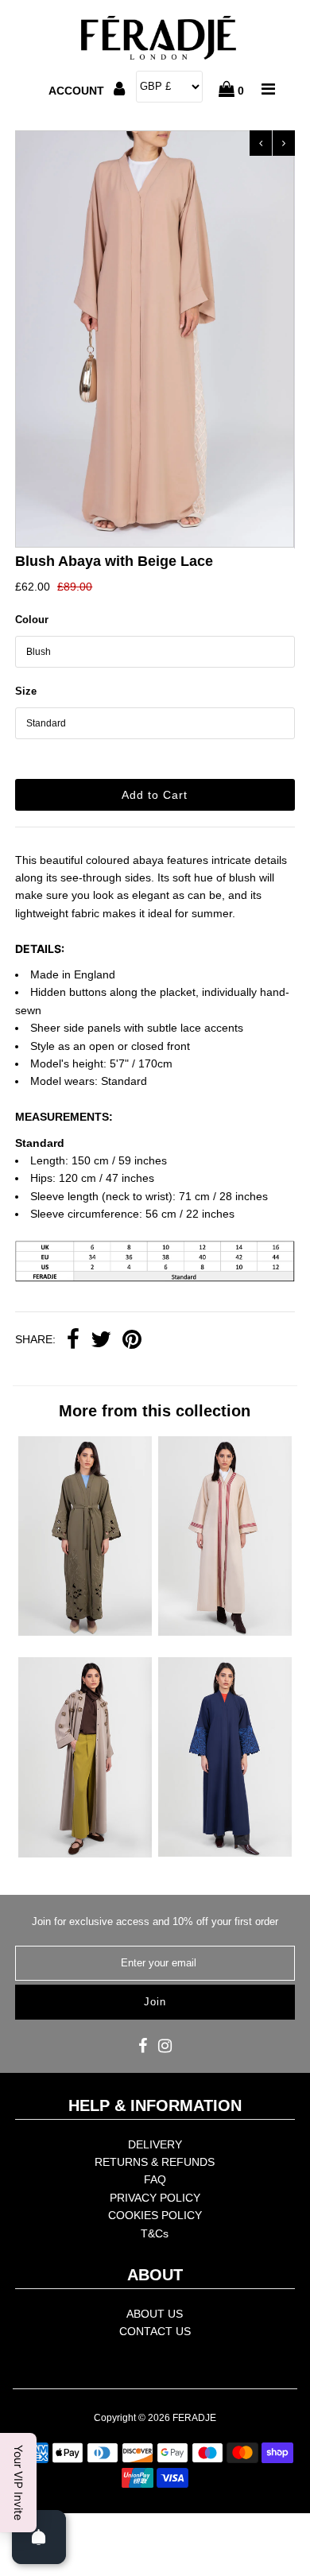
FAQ (155, 2179)
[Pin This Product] (132, 1341)
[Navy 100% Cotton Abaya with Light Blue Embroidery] (225, 1853)
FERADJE (194, 2418)
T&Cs (155, 2233)
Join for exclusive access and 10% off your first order (155, 1921)
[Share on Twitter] (101, 1341)
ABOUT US (155, 2314)
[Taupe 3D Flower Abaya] (85, 1854)
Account (78, 91)
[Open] (39, 2537)
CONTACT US (155, 2331)
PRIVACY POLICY (155, 2198)
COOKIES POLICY (155, 2215)
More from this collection (155, 1411)
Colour (32, 620)
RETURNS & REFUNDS (155, 2162)
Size (26, 691)
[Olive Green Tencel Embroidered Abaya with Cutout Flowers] (85, 1632)
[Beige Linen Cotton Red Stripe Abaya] (225, 1632)
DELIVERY (155, 2144)
